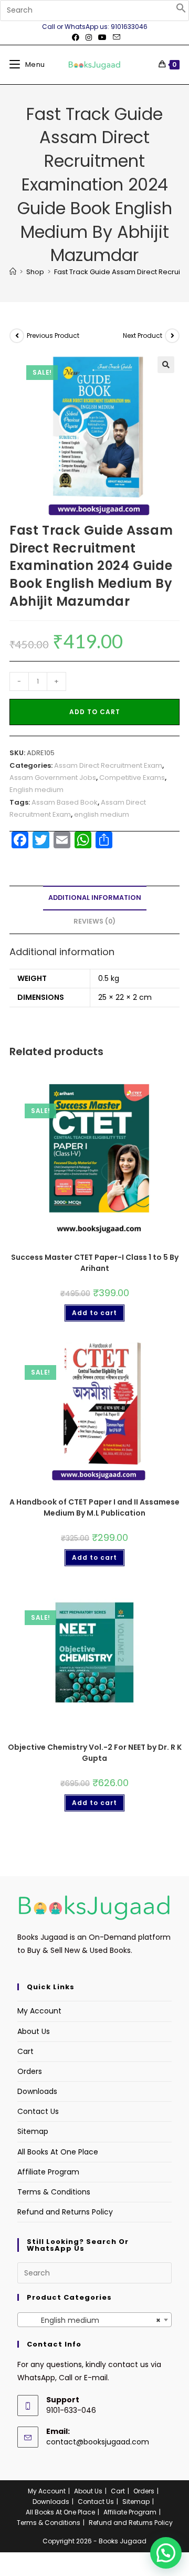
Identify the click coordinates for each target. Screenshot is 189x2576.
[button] (181, 11)
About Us (34, 2031)
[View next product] (172, 336)
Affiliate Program (48, 2172)
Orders (30, 2071)
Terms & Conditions (54, 2192)
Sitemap (33, 2131)
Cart (25, 2051)
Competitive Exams (132, 778)
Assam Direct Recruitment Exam (108, 765)
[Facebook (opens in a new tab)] (76, 37)
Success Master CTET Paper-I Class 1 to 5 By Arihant (95, 1263)
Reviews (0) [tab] (94, 921)
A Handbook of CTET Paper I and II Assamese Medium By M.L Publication (94, 1507)
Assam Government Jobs (53, 778)
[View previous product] (17, 336)
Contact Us (38, 2111)
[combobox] (94, 2320)
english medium (102, 814)
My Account (39, 2011)
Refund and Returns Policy (65, 2212)
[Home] (13, 272)
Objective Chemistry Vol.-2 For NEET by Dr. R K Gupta (95, 1753)
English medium (36, 790)
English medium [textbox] (91, 2320)
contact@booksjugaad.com (98, 2442)
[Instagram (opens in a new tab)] (89, 37)
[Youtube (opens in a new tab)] (102, 37)
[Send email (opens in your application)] (115, 37)
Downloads (37, 2091)
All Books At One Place (58, 2152)
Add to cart (95, 712)
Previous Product (53, 335)
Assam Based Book (65, 802)
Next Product (143, 335)
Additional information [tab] (95, 898)
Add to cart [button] (94, 1313)
